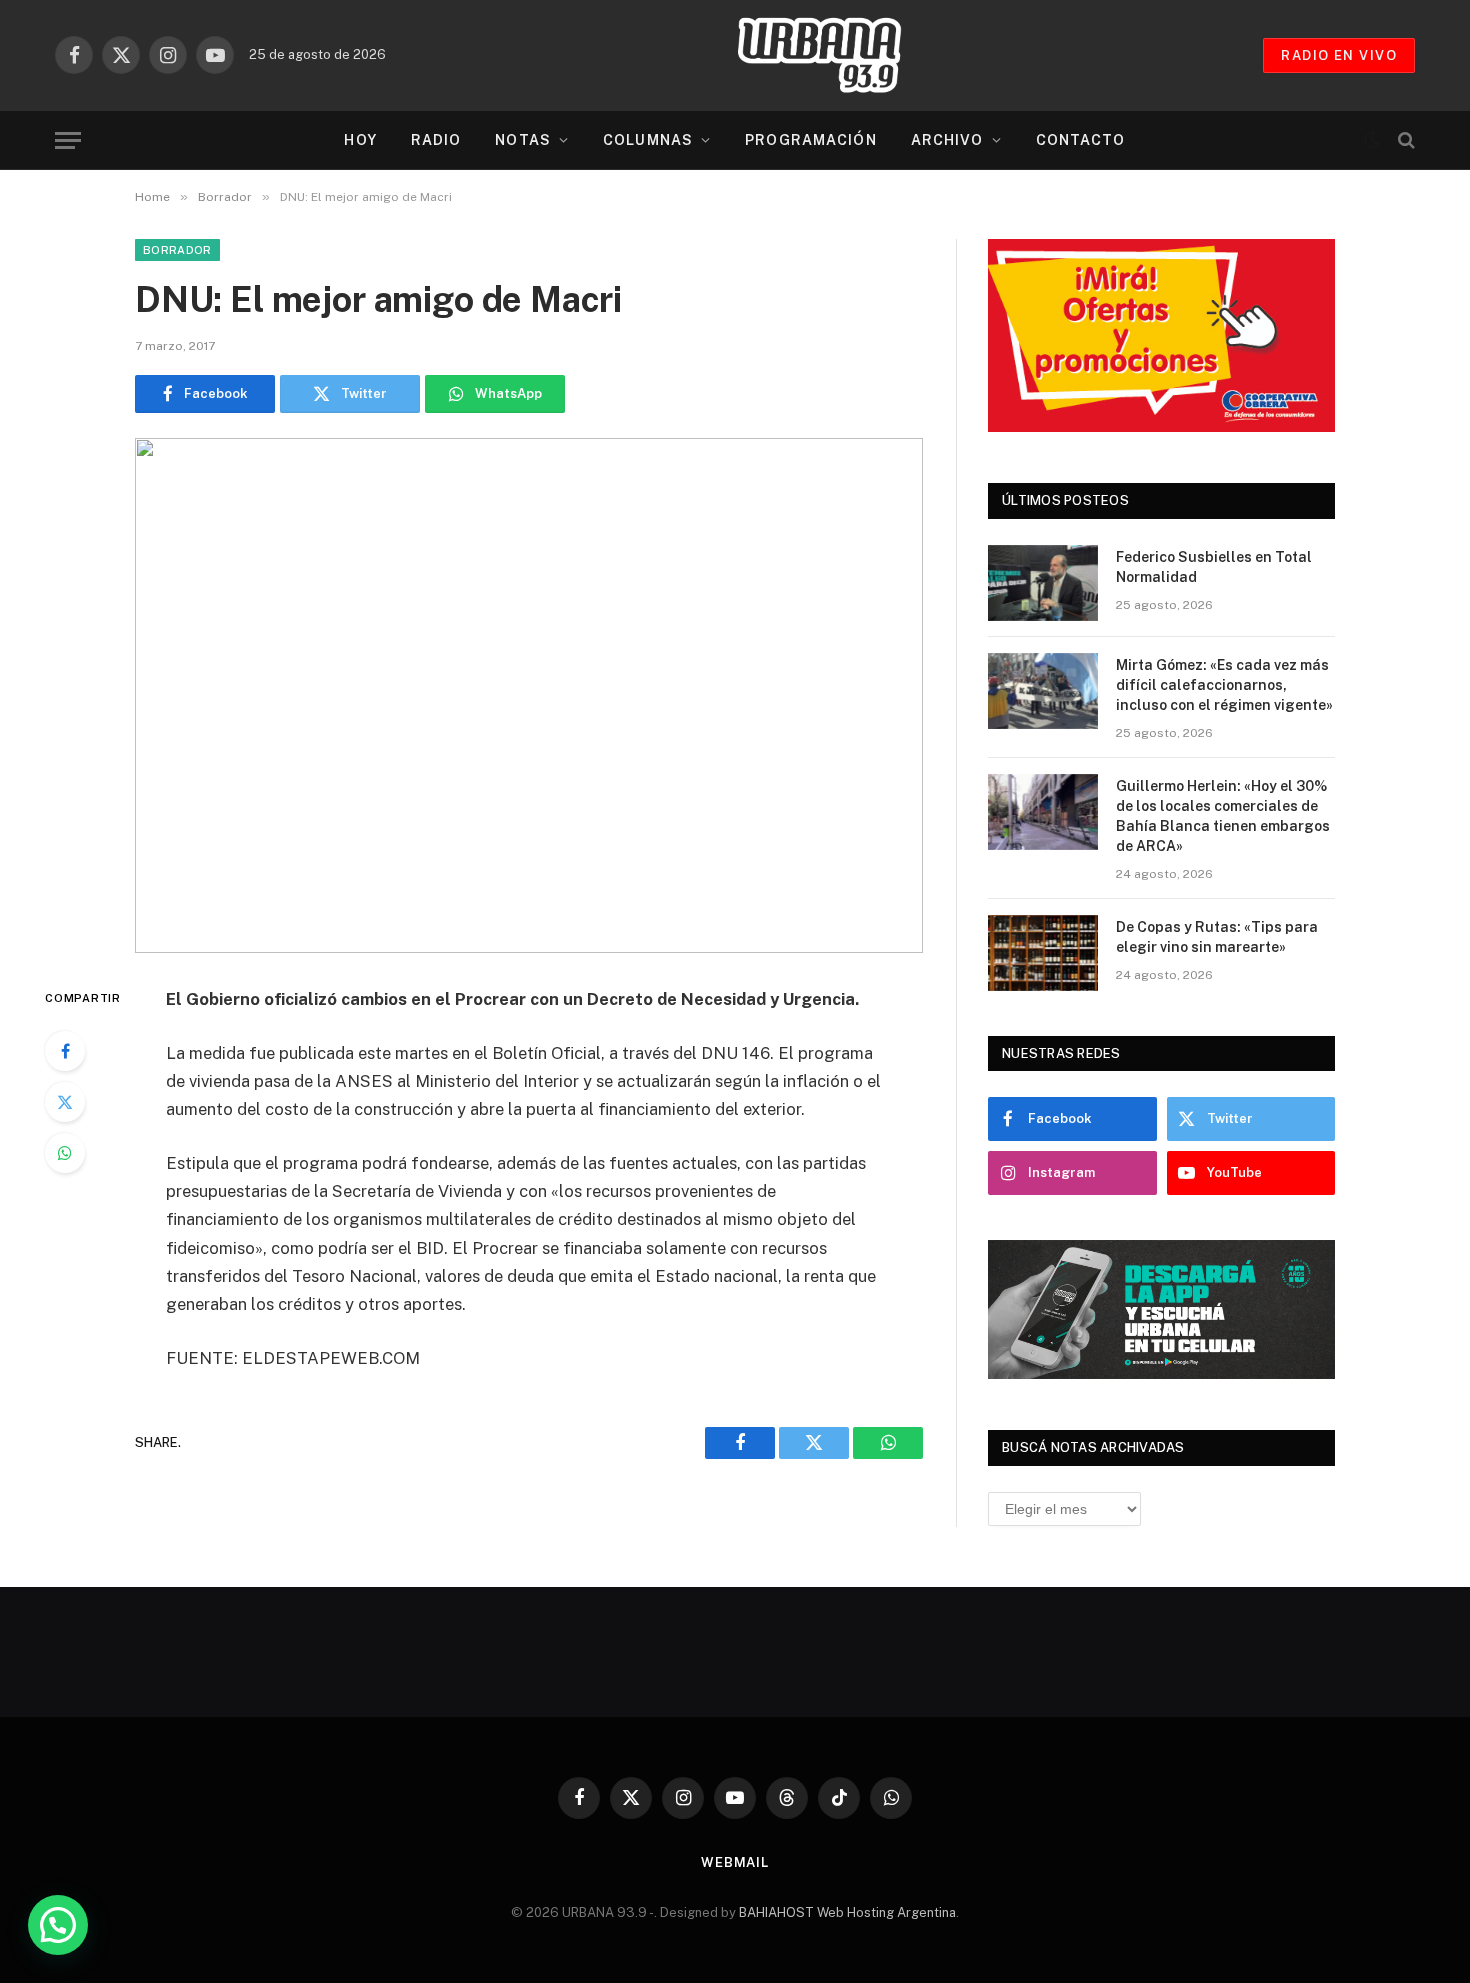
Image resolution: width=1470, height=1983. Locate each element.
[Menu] (68, 140)
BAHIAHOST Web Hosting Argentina (847, 1912)
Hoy (360, 140)
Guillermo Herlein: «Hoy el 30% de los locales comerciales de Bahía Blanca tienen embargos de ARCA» (1223, 816)
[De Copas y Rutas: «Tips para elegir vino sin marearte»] (1043, 953)
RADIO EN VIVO (1339, 55)
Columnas (648, 140)
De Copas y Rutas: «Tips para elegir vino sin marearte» (1217, 937)
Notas (523, 140)
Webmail (735, 1862)
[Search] (1404, 140)
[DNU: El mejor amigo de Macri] (529, 695)
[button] (58, 1925)
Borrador (177, 250)
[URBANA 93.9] (840, 55)
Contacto (1081, 140)
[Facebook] (65, 1051)
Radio (436, 140)
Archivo (947, 140)
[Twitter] (65, 1102)
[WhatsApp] (65, 1153)
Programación (810, 140)
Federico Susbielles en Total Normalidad (1214, 567)
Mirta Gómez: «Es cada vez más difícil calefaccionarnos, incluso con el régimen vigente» (1224, 685)
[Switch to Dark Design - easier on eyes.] (1372, 140)
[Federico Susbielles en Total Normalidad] (1043, 583)
